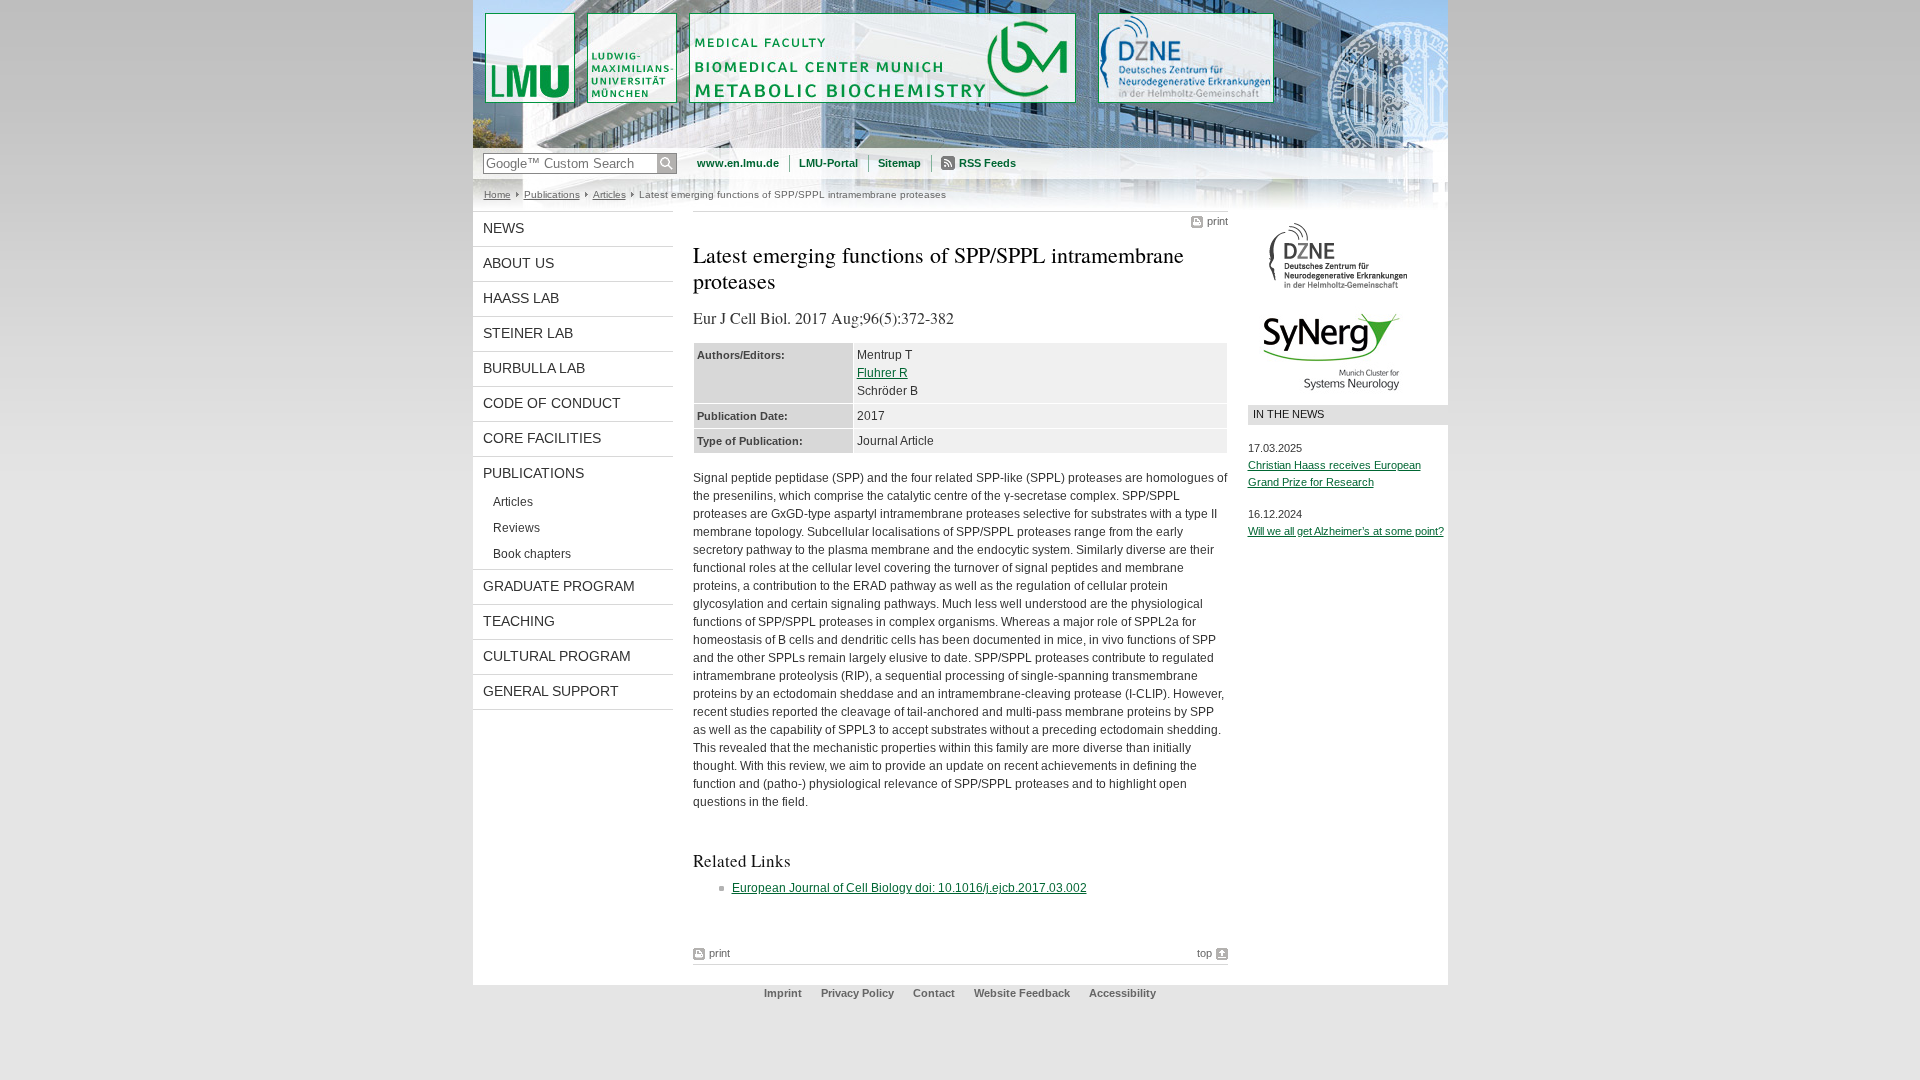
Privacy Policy (857, 993)
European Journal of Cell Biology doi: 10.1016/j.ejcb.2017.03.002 (909, 888)
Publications (552, 194)
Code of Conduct (552, 403)
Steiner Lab (528, 333)
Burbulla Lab (534, 368)
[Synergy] (1331, 396)
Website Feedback (1022, 993)
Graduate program (559, 586)
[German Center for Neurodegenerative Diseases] (1338, 287)
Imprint (783, 993)
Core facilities (542, 438)
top (1204, 953)
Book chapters (532, 554)
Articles (609, 194)
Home (497, 194)
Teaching (519, 621)
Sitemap (899, 163)
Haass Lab (521, 298)
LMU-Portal (828, 163)
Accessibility (1122, 993)
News (503, 228)
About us (518, 263)
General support (551, 691)
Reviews (516, 528)
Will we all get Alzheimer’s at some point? (1346, 531)
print (1217, 221)
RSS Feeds (987, 163)
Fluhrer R (882, 373)
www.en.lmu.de (738, 163)
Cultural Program (557, 656)
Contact (934, 993)
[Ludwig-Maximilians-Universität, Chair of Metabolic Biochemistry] (960, 144)
